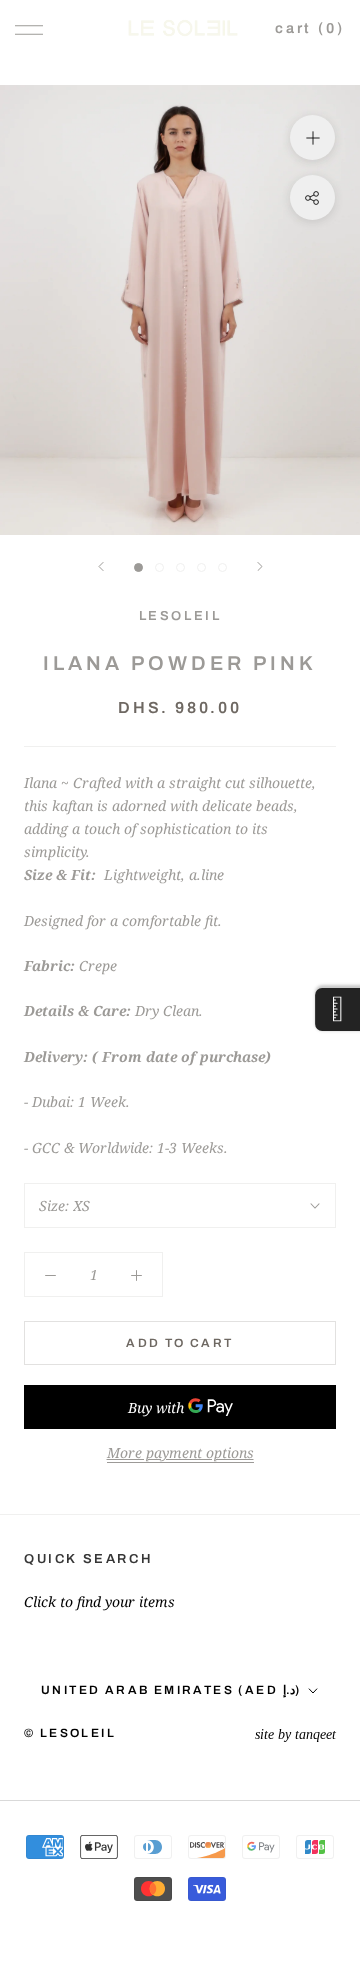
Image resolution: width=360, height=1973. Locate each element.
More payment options (180, 1452)
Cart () (310, 28)
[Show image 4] (201, 567)
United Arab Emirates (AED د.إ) (171, 1690)
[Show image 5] (222, 567)
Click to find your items (99, 1601)
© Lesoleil (70, 1733)
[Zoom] (312, 137)
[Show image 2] (159, 567)
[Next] (260, 566)
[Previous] (101, 566)
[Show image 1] (138, 567)
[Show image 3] (180, 567)
